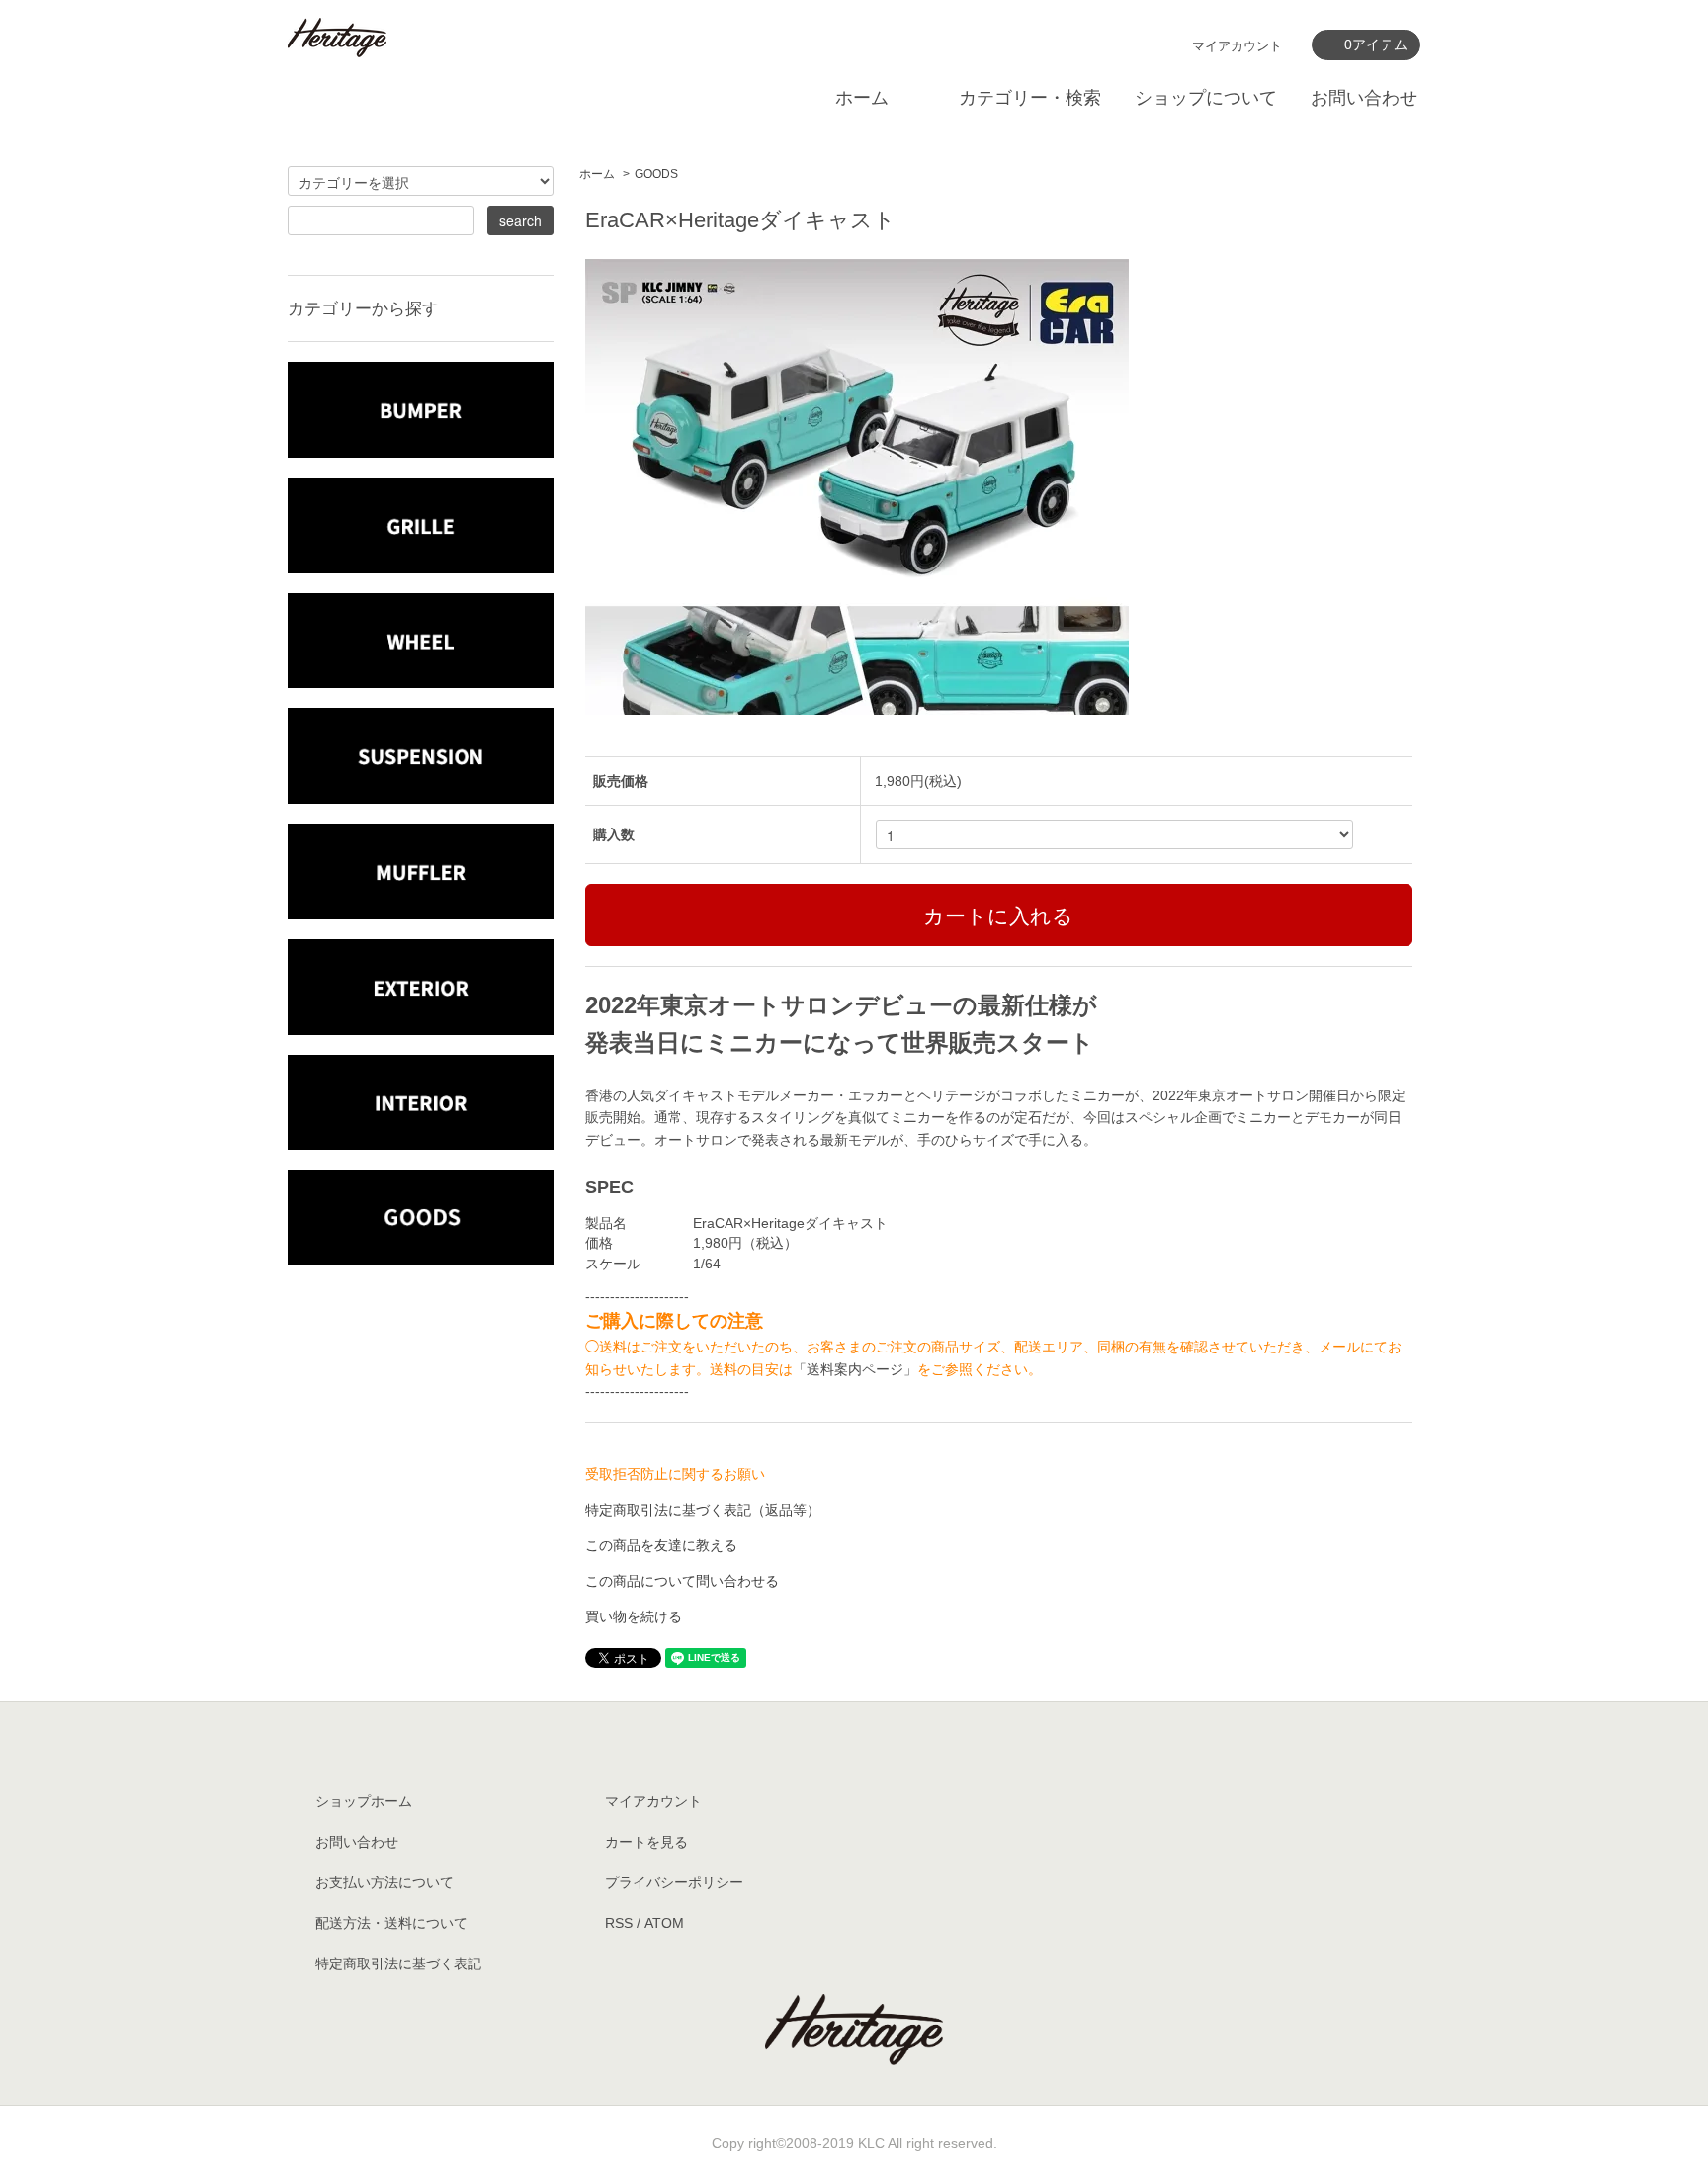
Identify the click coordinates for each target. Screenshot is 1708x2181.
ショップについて (1206, 98)
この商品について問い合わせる (682, 1581)
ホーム (862, 98)
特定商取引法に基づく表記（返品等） (703, 1510)
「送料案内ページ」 (855, 1369)
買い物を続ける (634, 1616)
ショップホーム (364, 1801)
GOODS (656, 174)
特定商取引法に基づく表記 (398, 1963)
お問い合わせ (1364, 98)
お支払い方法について (384, 1882)
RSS (619, 1923)
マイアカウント (1237, 46)
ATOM (664, 1923)
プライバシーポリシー (674, 1882)
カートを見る (646, 1842)
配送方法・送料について (391, 1923)
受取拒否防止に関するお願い (675, 1474)
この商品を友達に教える (661, 1545)
